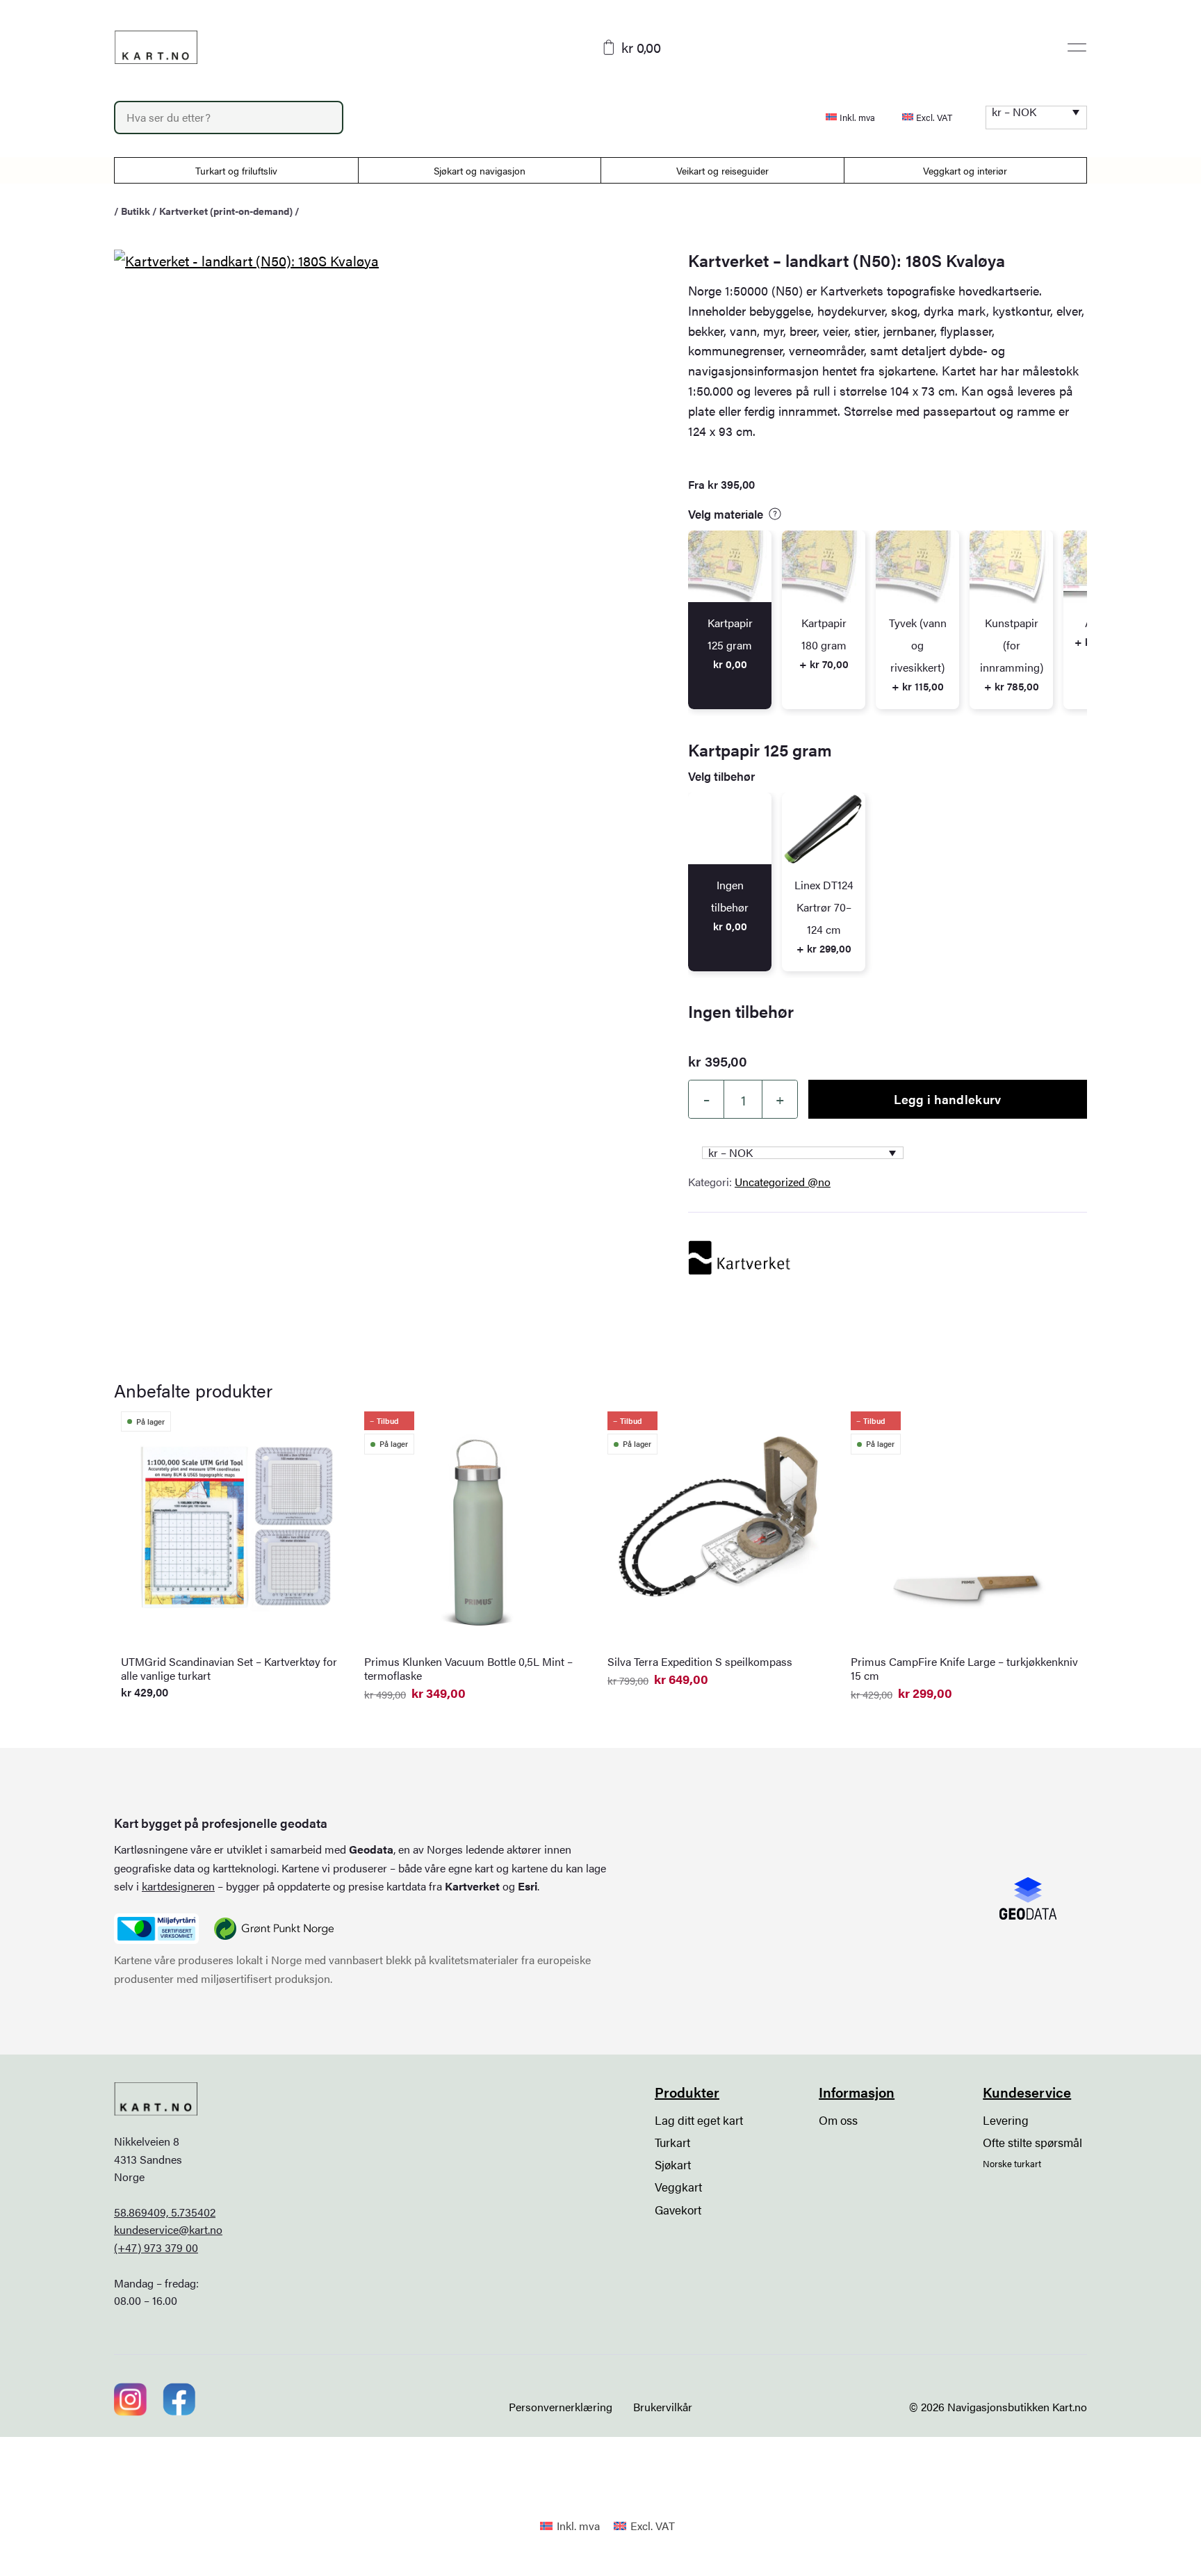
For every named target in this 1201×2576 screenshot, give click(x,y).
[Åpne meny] (1077, 47)
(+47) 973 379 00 (156, 2247)
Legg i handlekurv (947, 1099)
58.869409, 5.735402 (165, 2212)
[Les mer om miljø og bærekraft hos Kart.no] (156, 1929)
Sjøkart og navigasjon (480, 170)
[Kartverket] (740, 1258)
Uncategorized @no (783, 1182)
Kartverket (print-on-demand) (226, 211)
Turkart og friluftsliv (236, 170)
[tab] (730, 620)
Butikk (136, 211)
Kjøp (1045, 2541)
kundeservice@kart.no (168, 2229)
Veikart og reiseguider (722, 170)
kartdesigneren (178, 1886)
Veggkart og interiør (965, 170)
